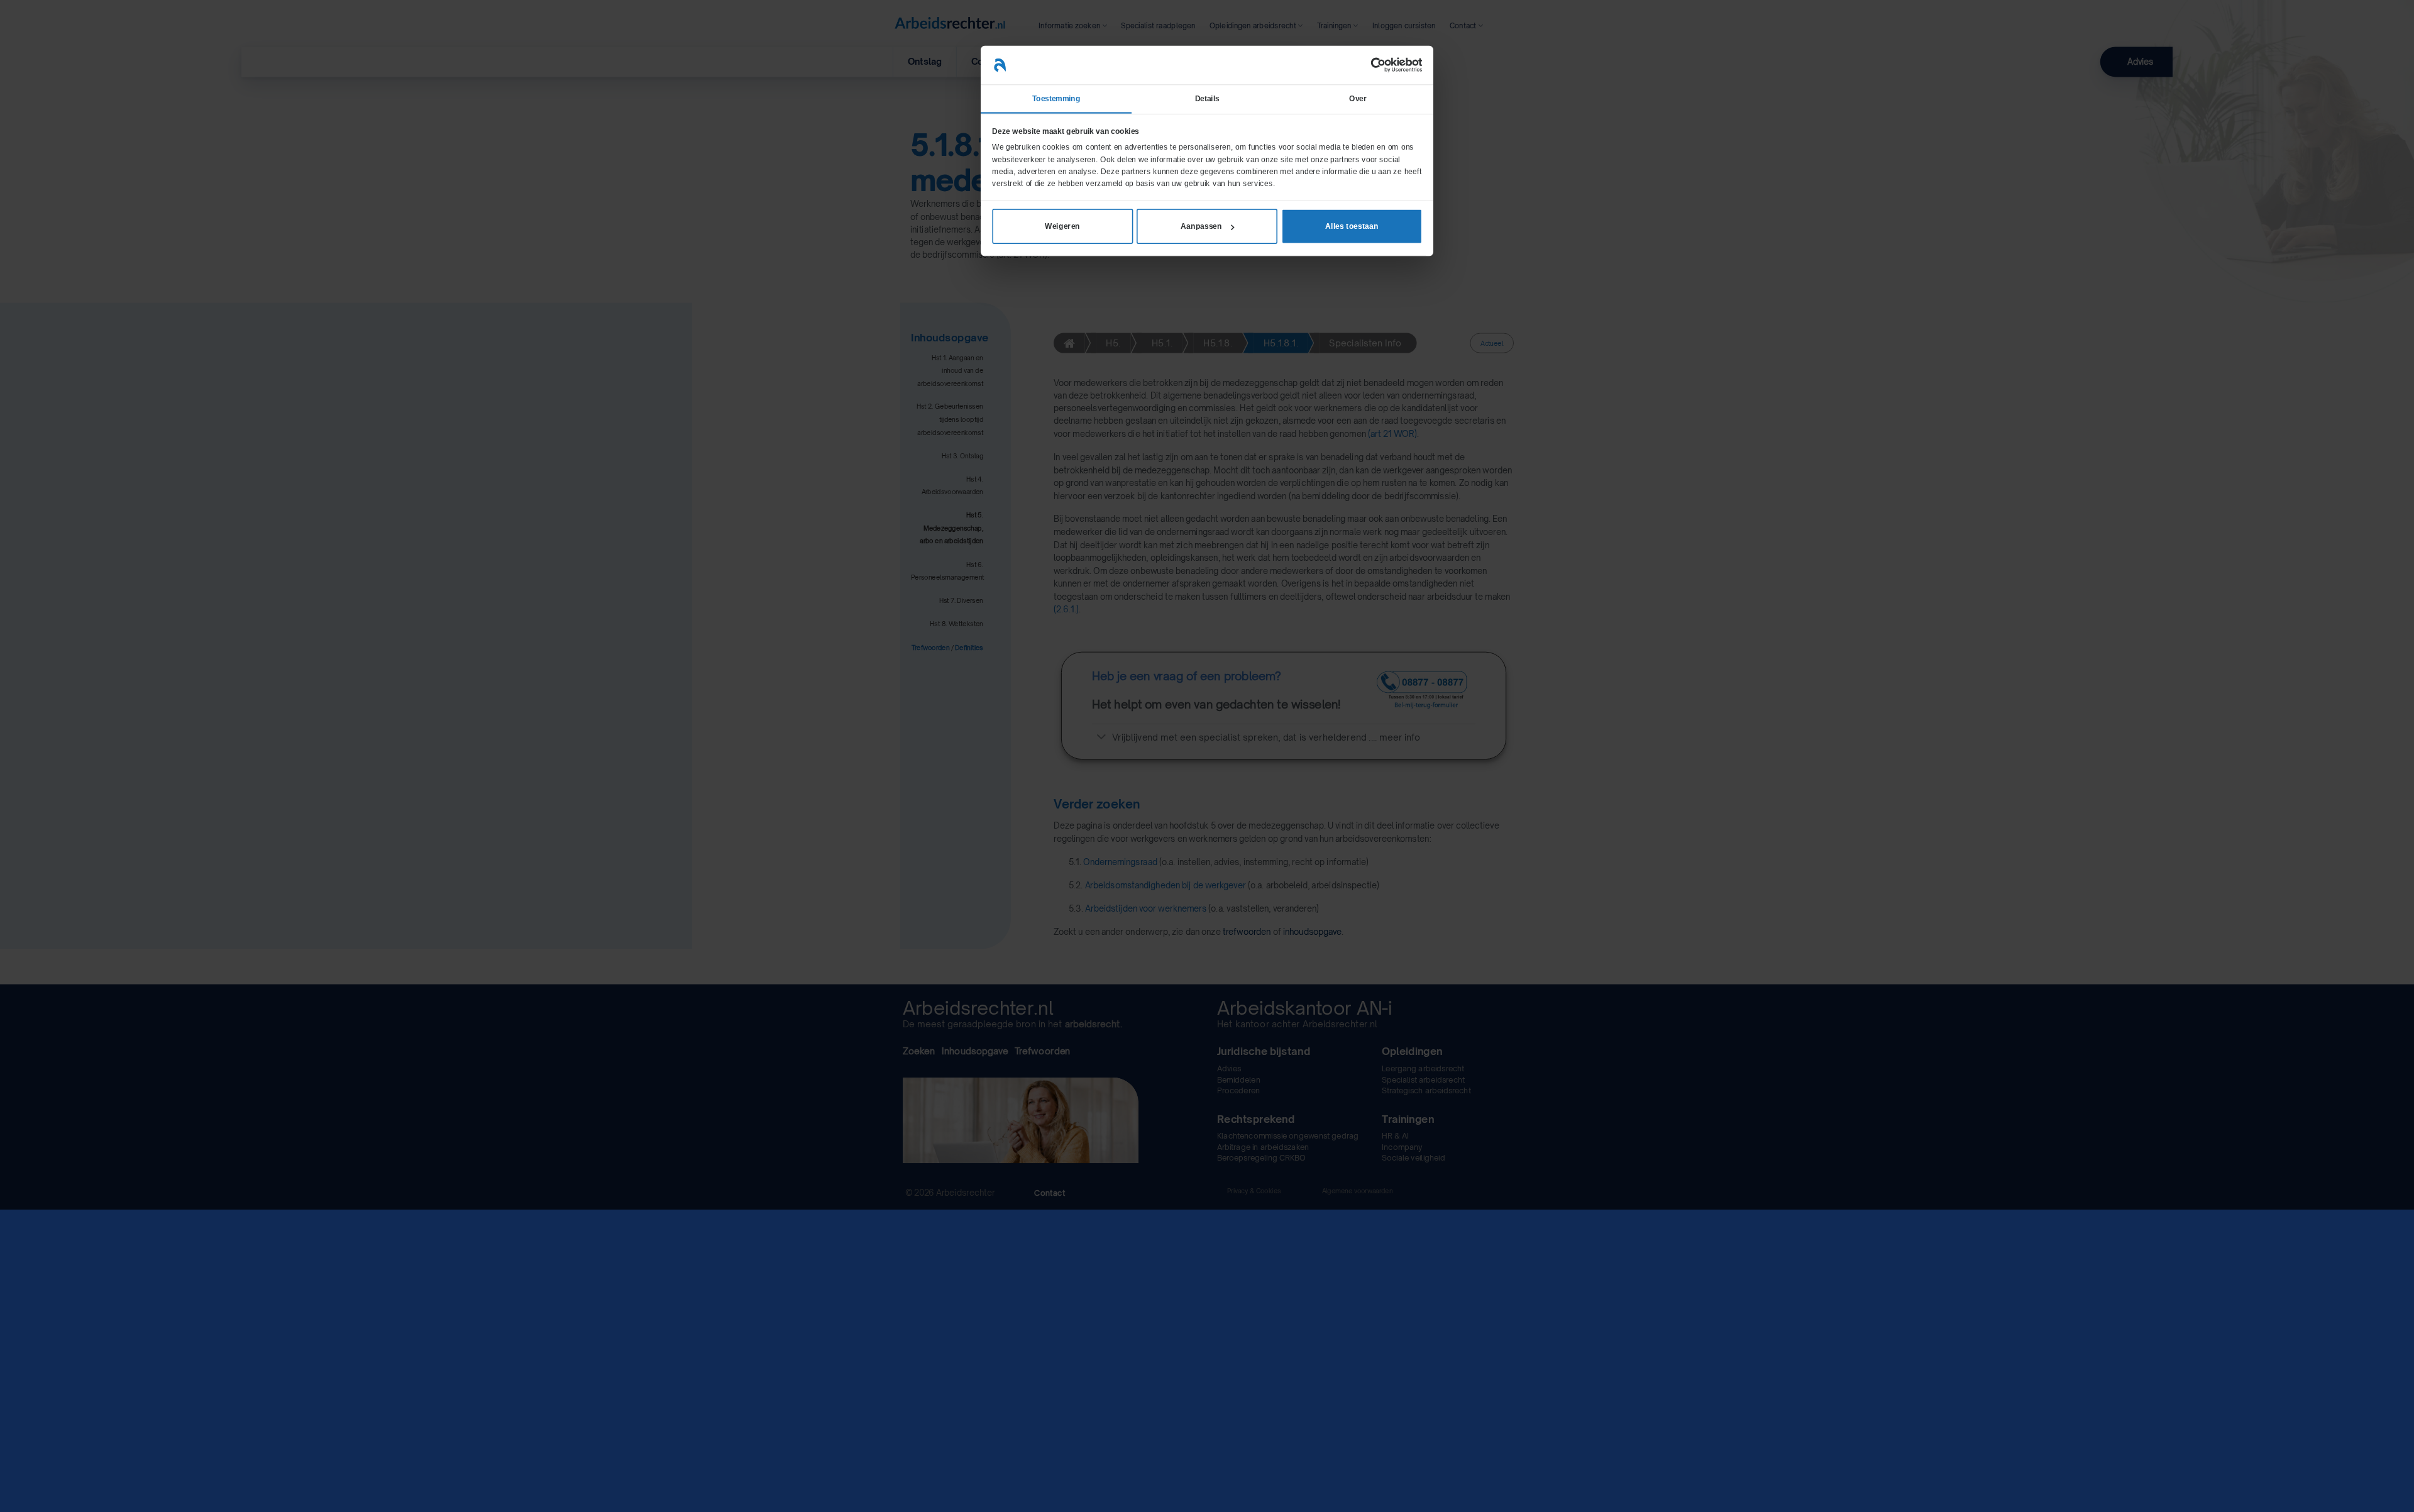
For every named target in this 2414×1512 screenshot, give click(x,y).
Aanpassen (1201, 226)
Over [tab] (1358, 99)
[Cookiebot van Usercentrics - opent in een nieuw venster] (1378, 65)
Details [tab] (1207, 99)
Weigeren (1062, 226)
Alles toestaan (1352, 226)
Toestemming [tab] (1056, 99)
